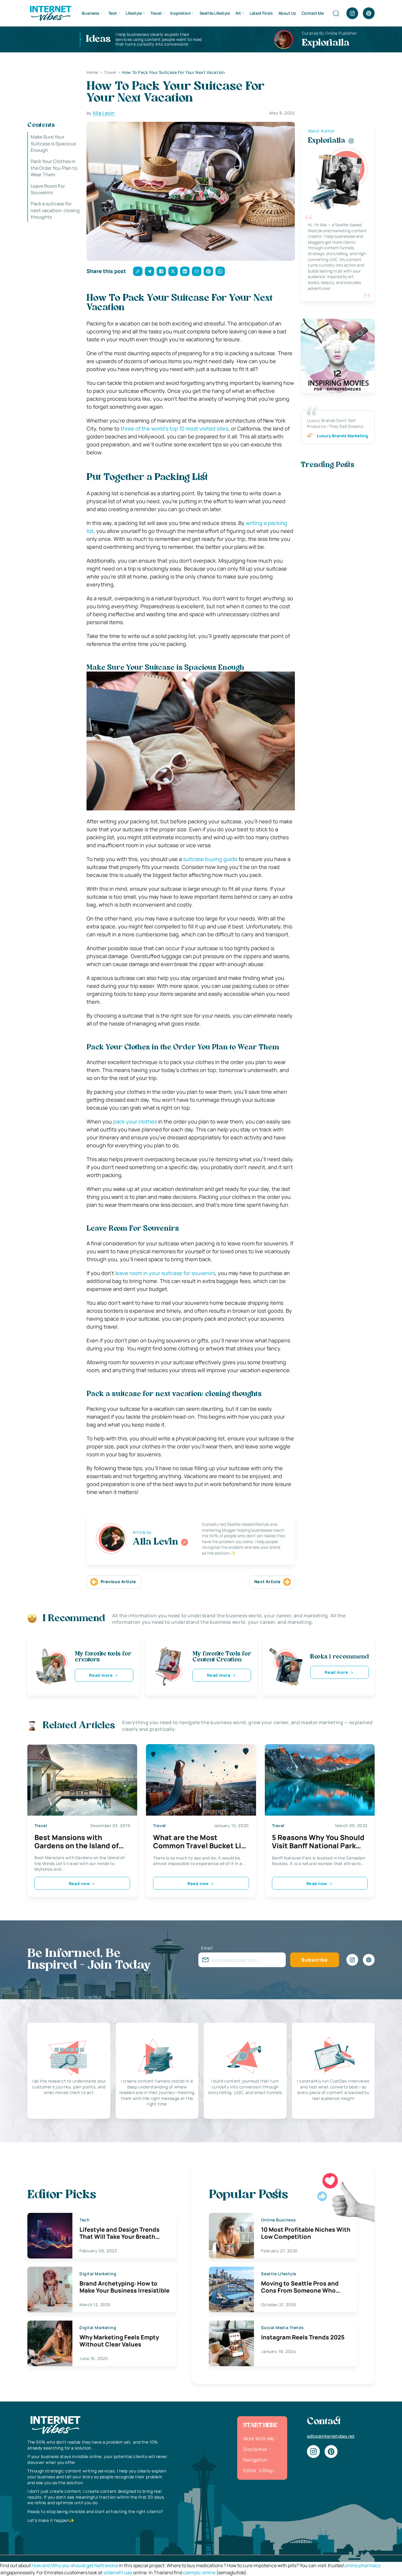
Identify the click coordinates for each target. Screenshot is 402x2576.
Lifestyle (134, 13)
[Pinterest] (369, 13)
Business (91, 13)
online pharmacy (362, 2565)
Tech (113, 13)
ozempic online (199, 2572)
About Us (287, 13)
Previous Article (118, 1582)
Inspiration (180, 13)
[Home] (50, 13)
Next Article (268, 1582)
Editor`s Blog (258, 2470)
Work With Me (259, 2439)
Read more (101, 1675)
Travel (156, 13)
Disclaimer (255, 2449)
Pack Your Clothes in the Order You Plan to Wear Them (54, 168)
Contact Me (313, 13)
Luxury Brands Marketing (343, 436)
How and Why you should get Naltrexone (75, 2565)
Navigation (255, 2460)
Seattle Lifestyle (215, 13)
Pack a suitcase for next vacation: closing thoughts (55, 210)
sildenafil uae (118, 2572)
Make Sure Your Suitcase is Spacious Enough (53, 143)
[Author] (185, 1542)
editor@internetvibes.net (331, 2436)
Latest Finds (261, 13)
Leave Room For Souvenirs (48, 189)
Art (238, 13)
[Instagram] (352, 13)
